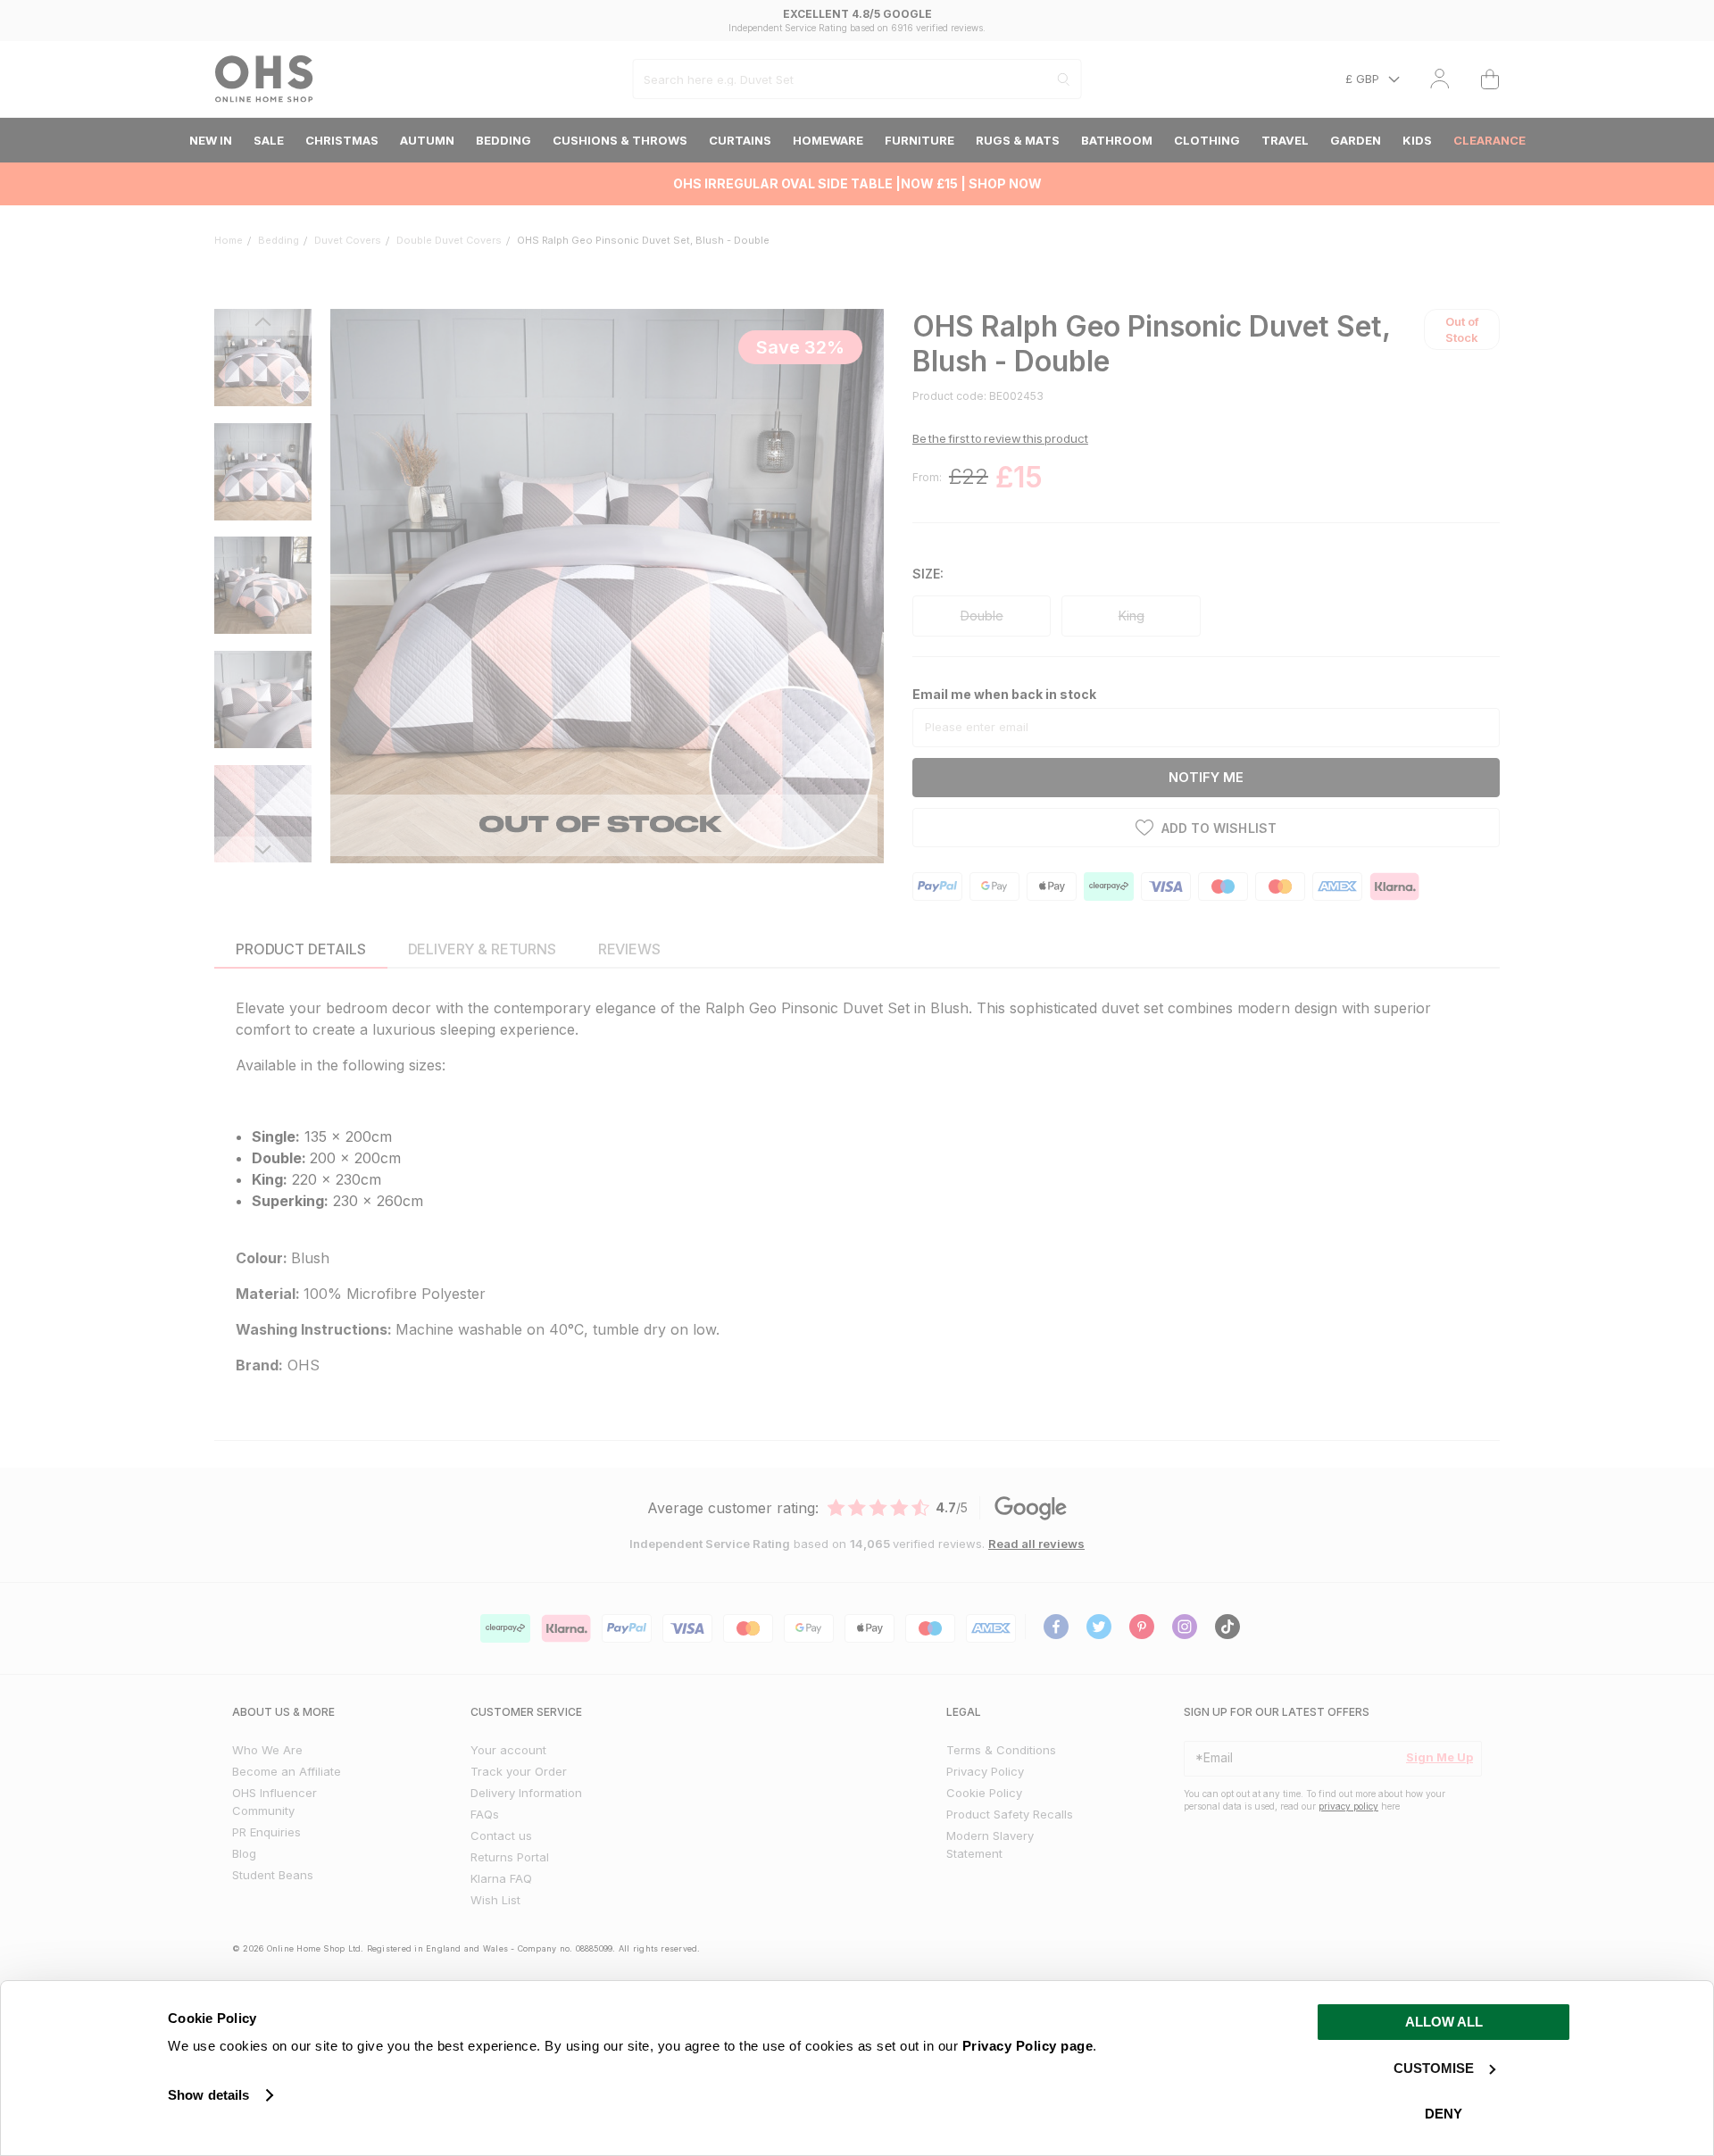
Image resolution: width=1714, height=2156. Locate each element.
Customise (1434, 2068)
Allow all (1444, 2022)
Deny (1444, 2114)
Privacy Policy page (1028, 2046)
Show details (208, 2095)
